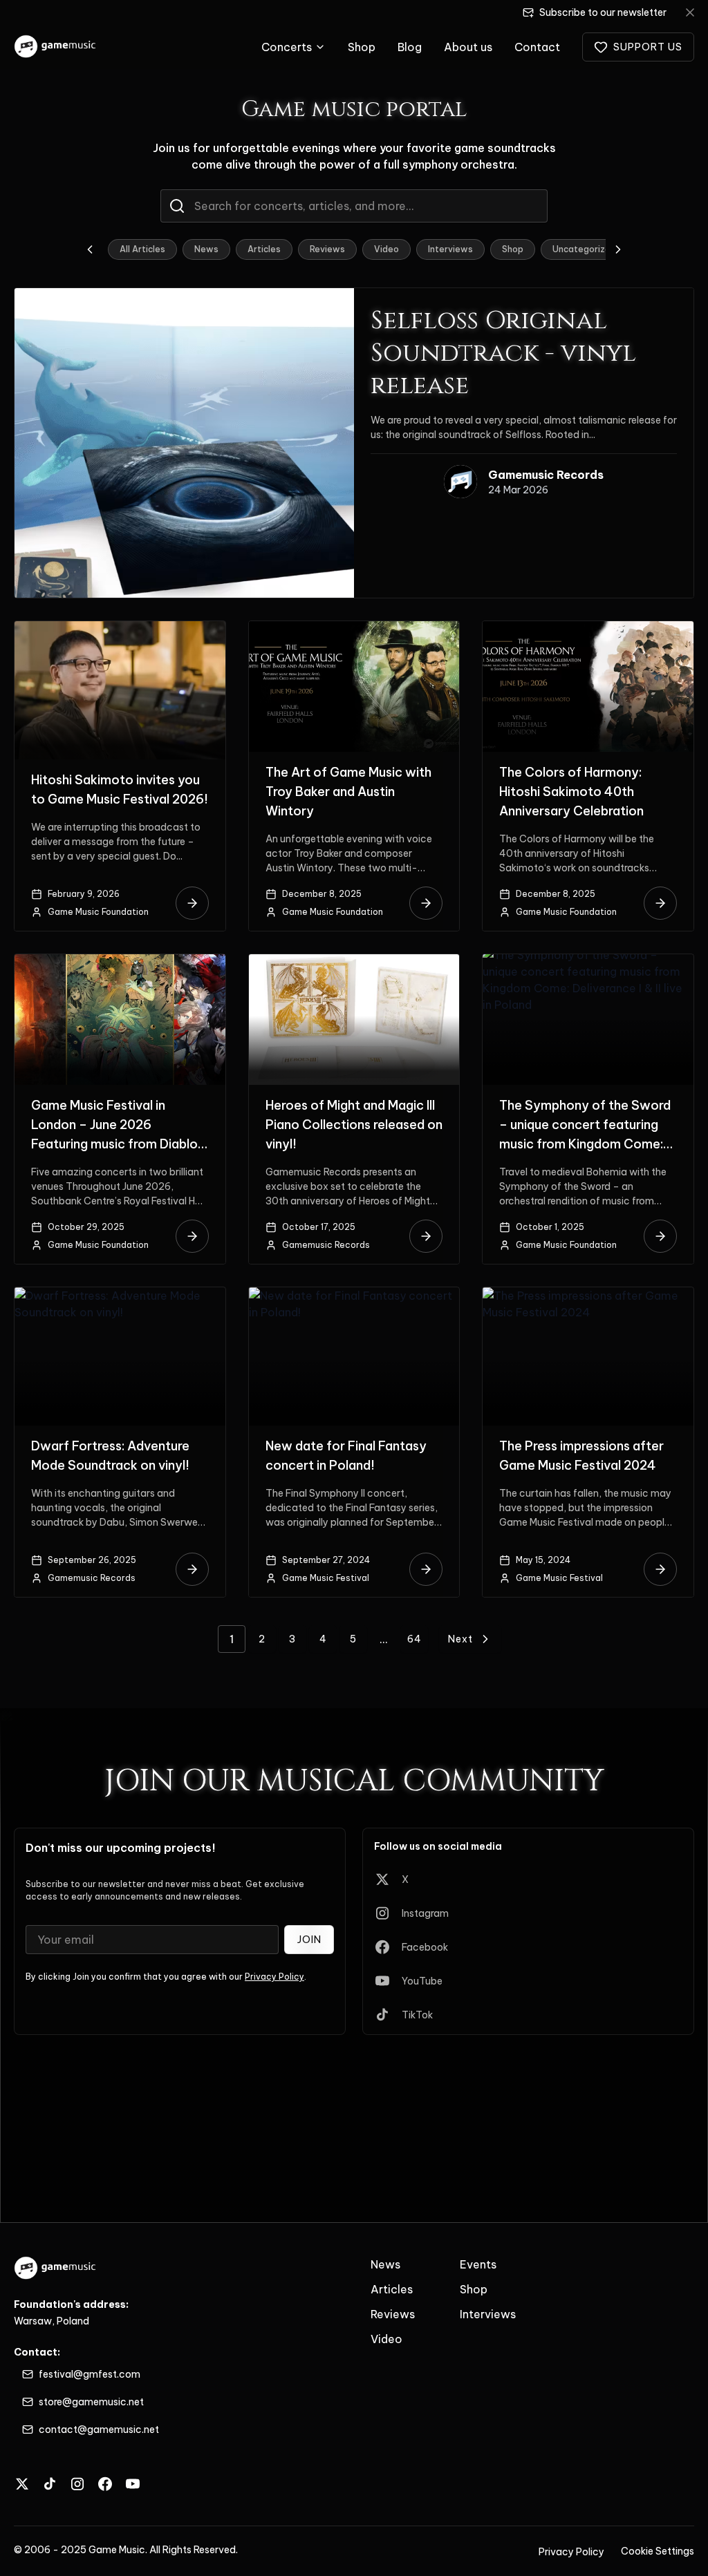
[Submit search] (177, 206)
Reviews (327, 249)
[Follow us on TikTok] (50, 2484)
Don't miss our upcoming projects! (121, 1848)
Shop (362, 47)
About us (468, 47)
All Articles (142, 249)
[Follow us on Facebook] (105, 2484)
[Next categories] (618, 249)
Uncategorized (584, 249)
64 (414, 1639)
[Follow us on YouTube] (133, 2484)
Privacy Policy (274, 1977)
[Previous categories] (90, 249)
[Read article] (192, 903)
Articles (264, 249)
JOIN (309, 1940)
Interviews (450, 249)
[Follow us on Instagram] (77, 2484)
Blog (410, 47)
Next (460, 1639)
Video (386, 249)
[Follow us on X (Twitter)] (22, 2484)
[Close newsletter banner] (690, 12)
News (206, 249)
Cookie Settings (658, 2551)
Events (478, 2264)
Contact (537, 47)
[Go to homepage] (56, 47)
